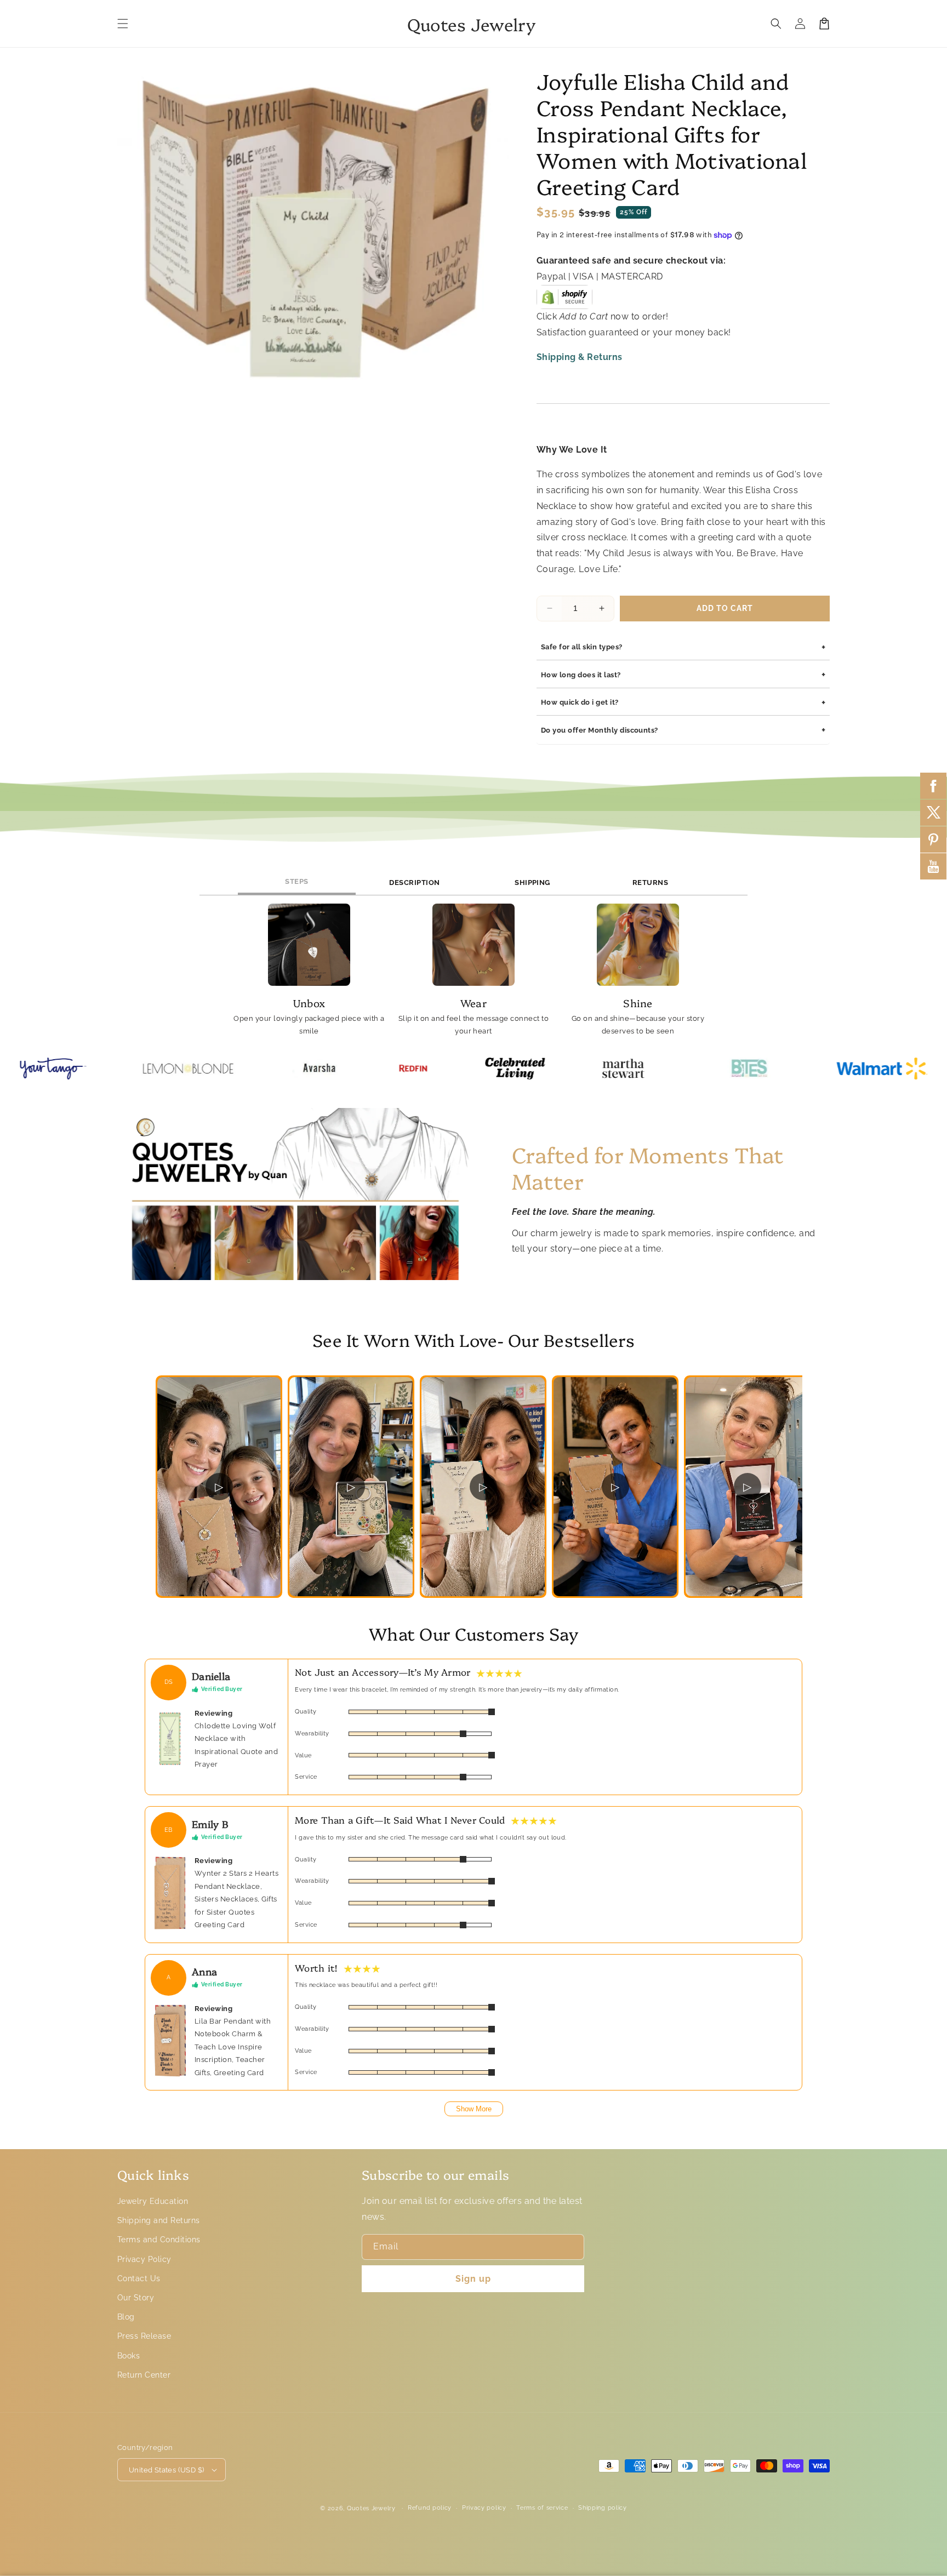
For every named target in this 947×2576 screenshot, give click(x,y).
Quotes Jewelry (371, 2508)
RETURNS (650, 883)
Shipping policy (603, 2508)
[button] (123, 24)
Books (129, 2356)
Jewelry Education (153, 2201)
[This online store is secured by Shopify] (564, 301)
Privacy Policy (144, 2259)
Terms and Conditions (159, 2240)
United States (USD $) (166, 2470)
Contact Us (139, 2278)
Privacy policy (484, 2508)
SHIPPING (532, 883)
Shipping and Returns (159, 2220)
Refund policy (430, 2508)
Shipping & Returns (580, 357)
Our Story (136, 2298)
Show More (474, 2109)
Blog (126, 2317)
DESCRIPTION (414, 883)
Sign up (473, 2279)
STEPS (296, 881)
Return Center (144, 2375)
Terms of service (542, 2508)
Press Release (144, 2336)
